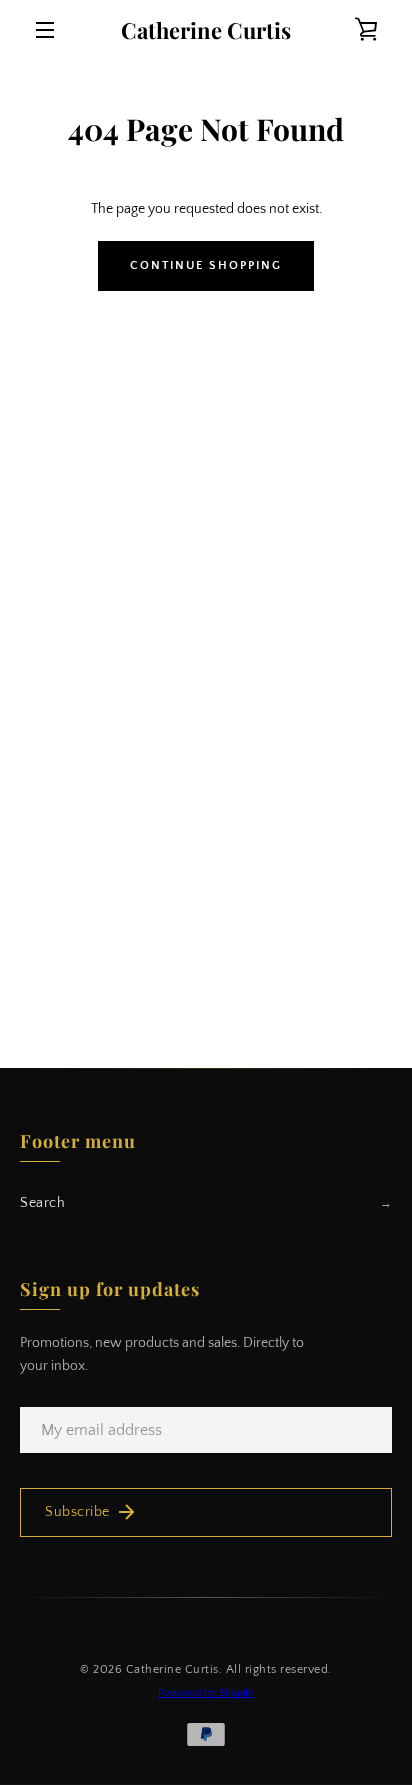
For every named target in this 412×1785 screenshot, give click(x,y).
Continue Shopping (206, 265)
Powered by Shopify (206, 1693)
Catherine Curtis (206, 30)
